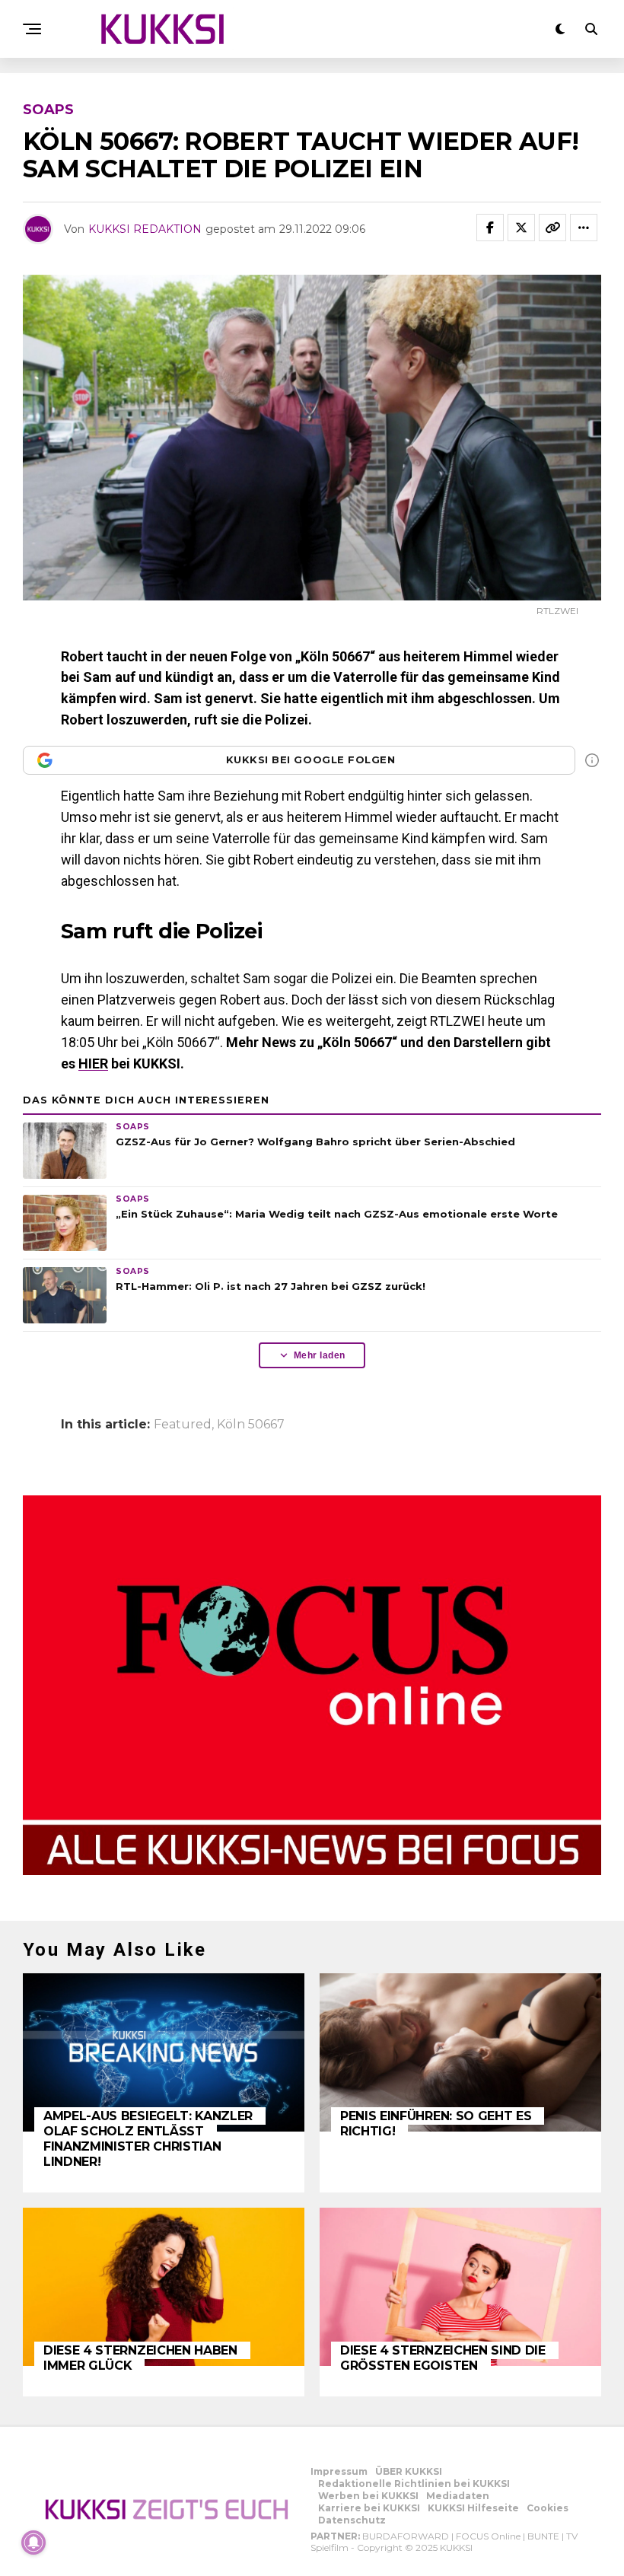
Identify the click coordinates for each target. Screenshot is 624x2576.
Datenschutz (352, 2520)
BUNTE (543, 2536)
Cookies (548, 2508)
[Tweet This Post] (521, 228)
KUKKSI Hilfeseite (473, 2508)
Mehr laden (320, 1355)
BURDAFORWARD (406, 2536)
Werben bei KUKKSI (368, 2496)
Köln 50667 (251, 1425)
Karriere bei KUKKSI (369, 2508)
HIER (93, 1064)
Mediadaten (458, 2496)
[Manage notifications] (33, 2543)
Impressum (339, 2471)
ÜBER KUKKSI (409, 2471)
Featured (183, 1425)
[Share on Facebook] (490, 228)
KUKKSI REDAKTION (145, 229)
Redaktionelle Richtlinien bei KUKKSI (414, 2484)
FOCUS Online (488, 2536)
